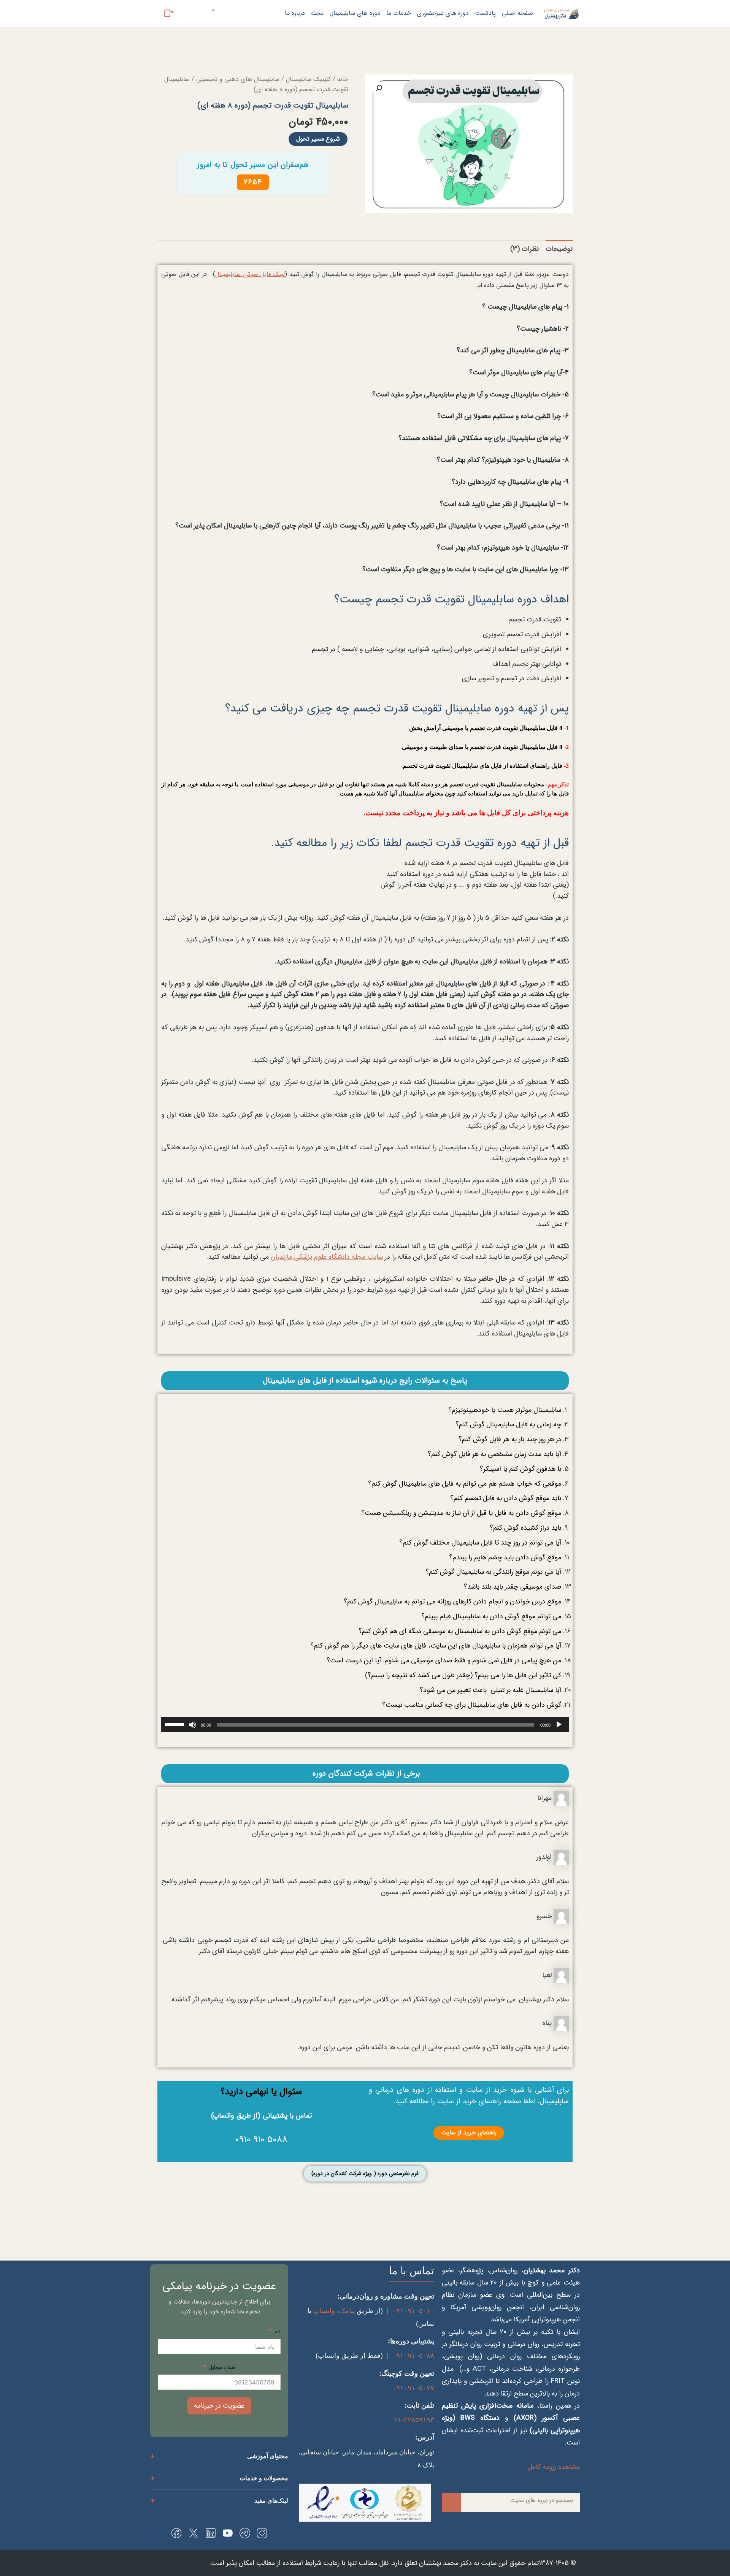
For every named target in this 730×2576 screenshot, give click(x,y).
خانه (343, 79)
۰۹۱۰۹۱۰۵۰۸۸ (413, 2356)
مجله (317, 13)
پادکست (485, 13)
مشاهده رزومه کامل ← (549, 2467)
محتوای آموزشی (268, 2456)
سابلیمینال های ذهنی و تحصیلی (238, 79)
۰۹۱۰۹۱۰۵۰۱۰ (413, 2311)
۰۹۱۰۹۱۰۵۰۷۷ (413, 2388)
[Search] (451, 2502)
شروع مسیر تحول (318, 139)
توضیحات (559, 249)
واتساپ (324, 2311)
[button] (379, 88)
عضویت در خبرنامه (219, 2406)
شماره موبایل (222, 2367)
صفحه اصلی (517, 13)
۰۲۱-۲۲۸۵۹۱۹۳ (412, 2420)
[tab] (559, 249)
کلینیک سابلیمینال (308, 79)
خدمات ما (399, 13)
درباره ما (295, 13)
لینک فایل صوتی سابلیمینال (250, 274)
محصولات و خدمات (264, 2478)
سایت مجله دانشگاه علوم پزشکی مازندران (327, 1257)
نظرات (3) (524, 249)
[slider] (176, 1724)
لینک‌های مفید (271, 2501)
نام (277, 2332)
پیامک (347, 2311)
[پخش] (559, 1725)
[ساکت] (192, 1725)
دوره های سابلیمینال (355, 13)
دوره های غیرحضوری (443, 13)
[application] (365, 1725)
